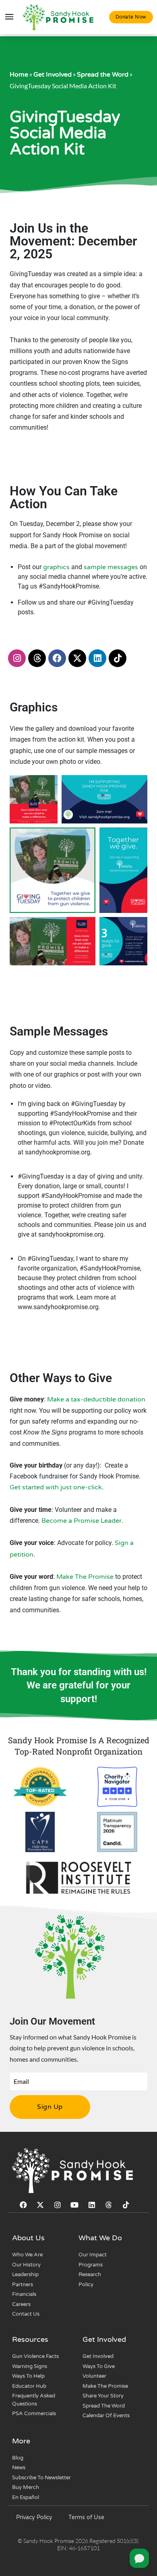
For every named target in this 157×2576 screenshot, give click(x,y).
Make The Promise (85, 1577)
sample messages (111, 567)
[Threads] (37, 658)
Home (19, 75)
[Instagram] (17, 658)
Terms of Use (86, 2517)
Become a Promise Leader (82, 1521)
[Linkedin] (97, 658)
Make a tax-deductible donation (96, 1399)
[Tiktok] (118, 658)
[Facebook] (57, 658)
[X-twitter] (77, 658)
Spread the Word (103, 75)
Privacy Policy (34, 2517)
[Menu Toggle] (9, 17)
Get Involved (53, 75)
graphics (56, 567)
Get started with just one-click (56, 1487)
